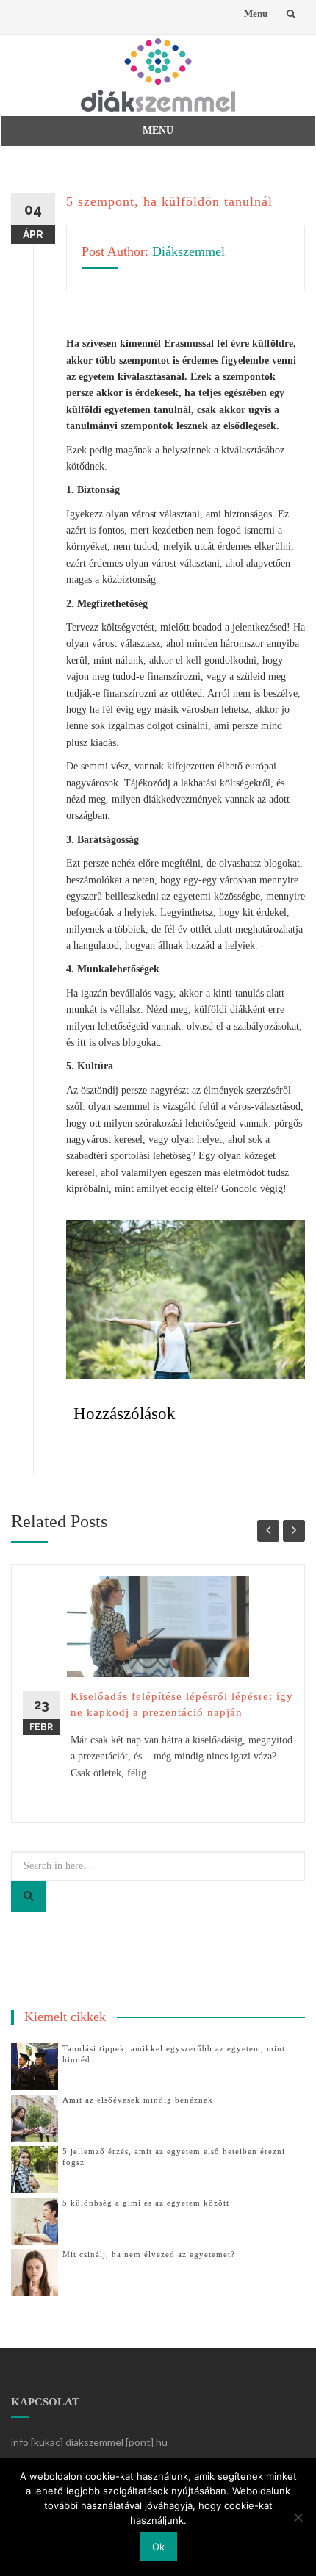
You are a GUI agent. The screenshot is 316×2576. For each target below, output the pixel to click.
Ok (158, 2547)
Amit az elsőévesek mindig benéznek (138, 2100)
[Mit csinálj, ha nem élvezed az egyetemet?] (35, 2271)
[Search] (28, 1896)
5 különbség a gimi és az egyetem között (146, 2203)
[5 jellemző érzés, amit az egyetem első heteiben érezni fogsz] (35, 2168)
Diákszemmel (188, 251)
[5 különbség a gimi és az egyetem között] (35, 2220)
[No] (298, 2517)
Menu (256, 14)
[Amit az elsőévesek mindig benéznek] (35, 2117)
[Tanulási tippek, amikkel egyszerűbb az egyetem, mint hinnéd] (35, 2066)
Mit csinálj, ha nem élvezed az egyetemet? (149, 2254)
